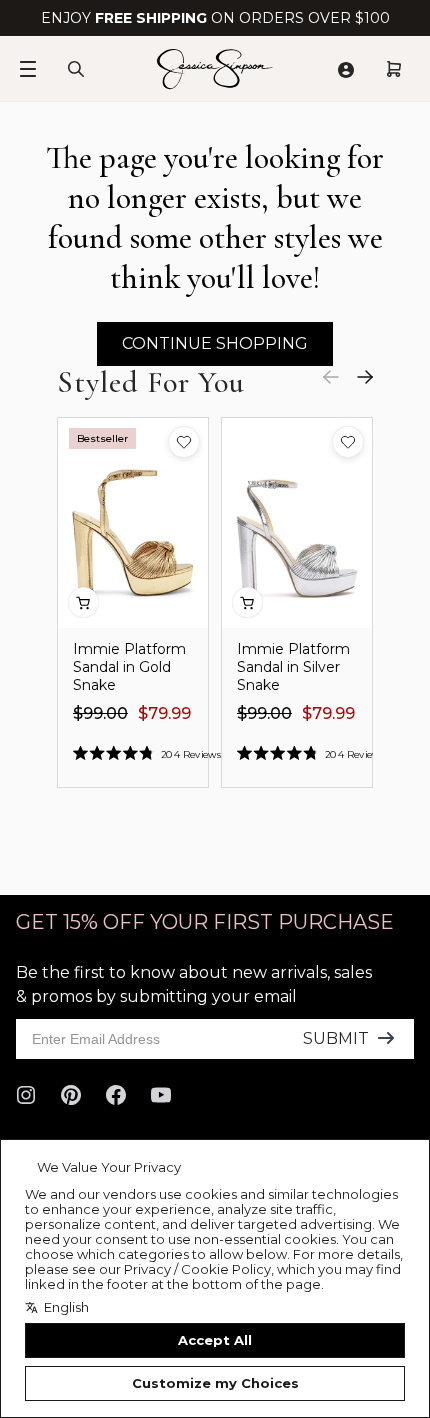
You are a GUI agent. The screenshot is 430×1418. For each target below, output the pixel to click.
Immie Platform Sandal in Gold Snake (129, 667)
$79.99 (164, 713)
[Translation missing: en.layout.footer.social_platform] (26, 1095)
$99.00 (100, 713)
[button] (184, 442)
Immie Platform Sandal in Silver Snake (293, 667)
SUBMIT (336, 1038)
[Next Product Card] (365, 377)
